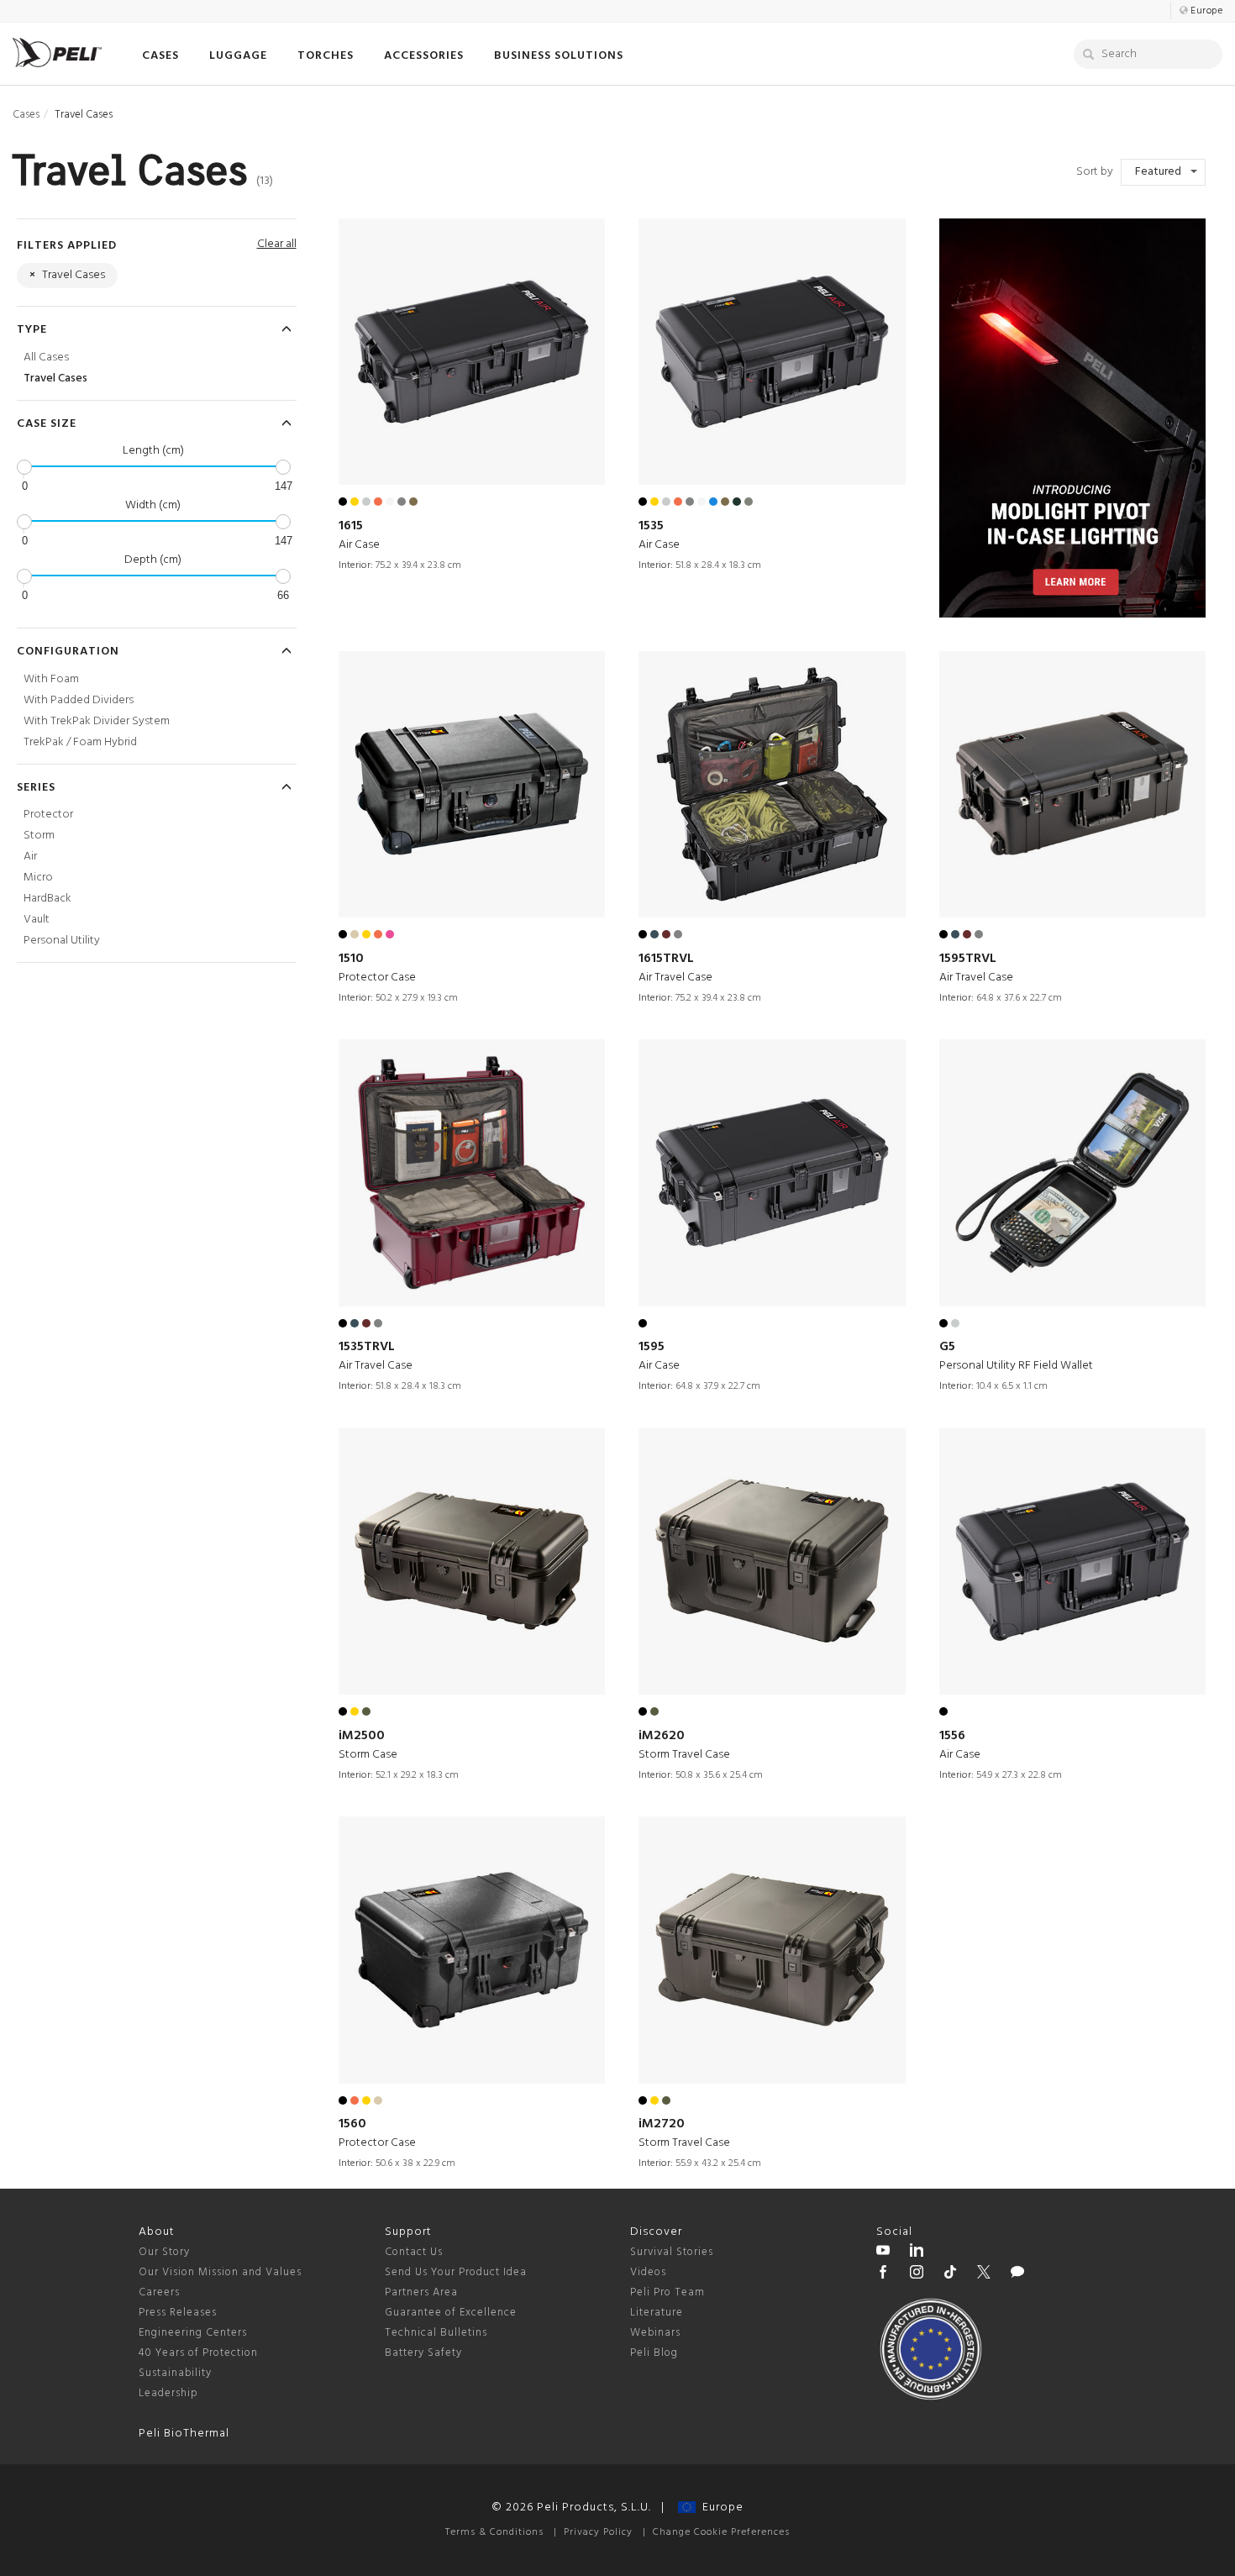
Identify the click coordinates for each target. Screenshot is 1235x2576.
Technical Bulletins (436, 2333)
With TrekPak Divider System (97, 721)
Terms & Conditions (494, 2532)
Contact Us (414, 2252)
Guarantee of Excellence (451, 2313)
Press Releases (178, 2313)
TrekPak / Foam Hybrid (80, 742)
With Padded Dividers (79, 700)
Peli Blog (654, 2353)
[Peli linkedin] (917, 2253)
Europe (720, 2508)
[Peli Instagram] (917, 2274)
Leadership (168, 2393)
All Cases (46, 357)
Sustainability (175, 2373)
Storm (39, 836)
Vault (37, 920)
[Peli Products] (883, 2274)
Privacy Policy (598, 2532)
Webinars (655, 2333)
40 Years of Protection (198, 2353)
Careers (159, 2292)
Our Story (164, 2252)
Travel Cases (55, 379)
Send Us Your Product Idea (456, 2272)
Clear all (277, 244)
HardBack (47, 899)
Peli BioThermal (184, 2434)
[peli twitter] (984, 2274)
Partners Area (421, 2292)
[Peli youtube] (883, 2253)
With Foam (51, 679)
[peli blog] (1017, 2274)
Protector (48, 815)
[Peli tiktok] (950, 2274)
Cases (26, 115)
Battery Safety (423, 2353)
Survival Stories (672, 2252)
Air (30, 857)
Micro (38, 878)
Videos (648, 2272)
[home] (57, 53)
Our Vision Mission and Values (220, 2272)
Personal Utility (62, 941)
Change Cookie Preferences (721, 2532)
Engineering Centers (193, 2333)
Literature (657, 2313)
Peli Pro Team (667, 2292)
